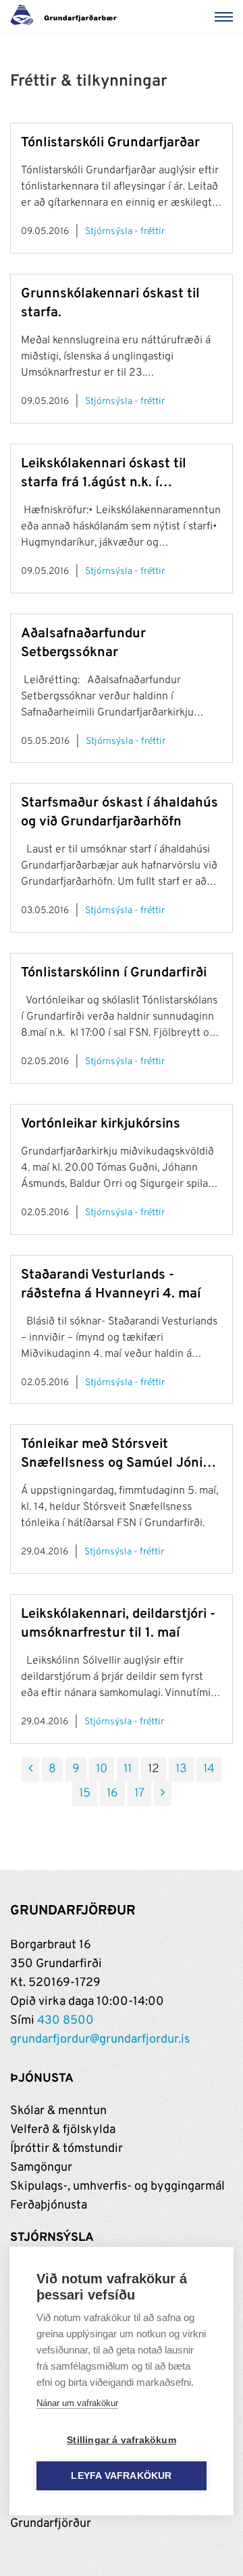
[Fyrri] (30, 1769)
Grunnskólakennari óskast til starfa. (110, 303)
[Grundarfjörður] (67, 17)
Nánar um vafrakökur (77, 2403)
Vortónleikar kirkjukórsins (101, 1124)
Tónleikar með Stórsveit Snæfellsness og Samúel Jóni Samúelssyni (112, 1454)
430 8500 (65, 2021)
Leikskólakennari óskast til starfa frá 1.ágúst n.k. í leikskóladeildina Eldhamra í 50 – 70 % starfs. (117, 474)
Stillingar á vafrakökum (122, 2440)
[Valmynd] (226, 17)
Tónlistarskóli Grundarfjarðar (110, 143)
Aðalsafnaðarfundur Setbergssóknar (83, 643)
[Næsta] (163, 1794)
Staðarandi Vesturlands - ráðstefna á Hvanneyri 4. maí (111, 1285)
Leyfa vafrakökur (121, 2476)
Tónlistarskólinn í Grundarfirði (114, 973)
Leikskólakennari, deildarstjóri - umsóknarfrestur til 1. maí (118, 1624)
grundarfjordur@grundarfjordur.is (100, 2040)
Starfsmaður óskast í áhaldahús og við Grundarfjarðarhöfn (119, 813)
